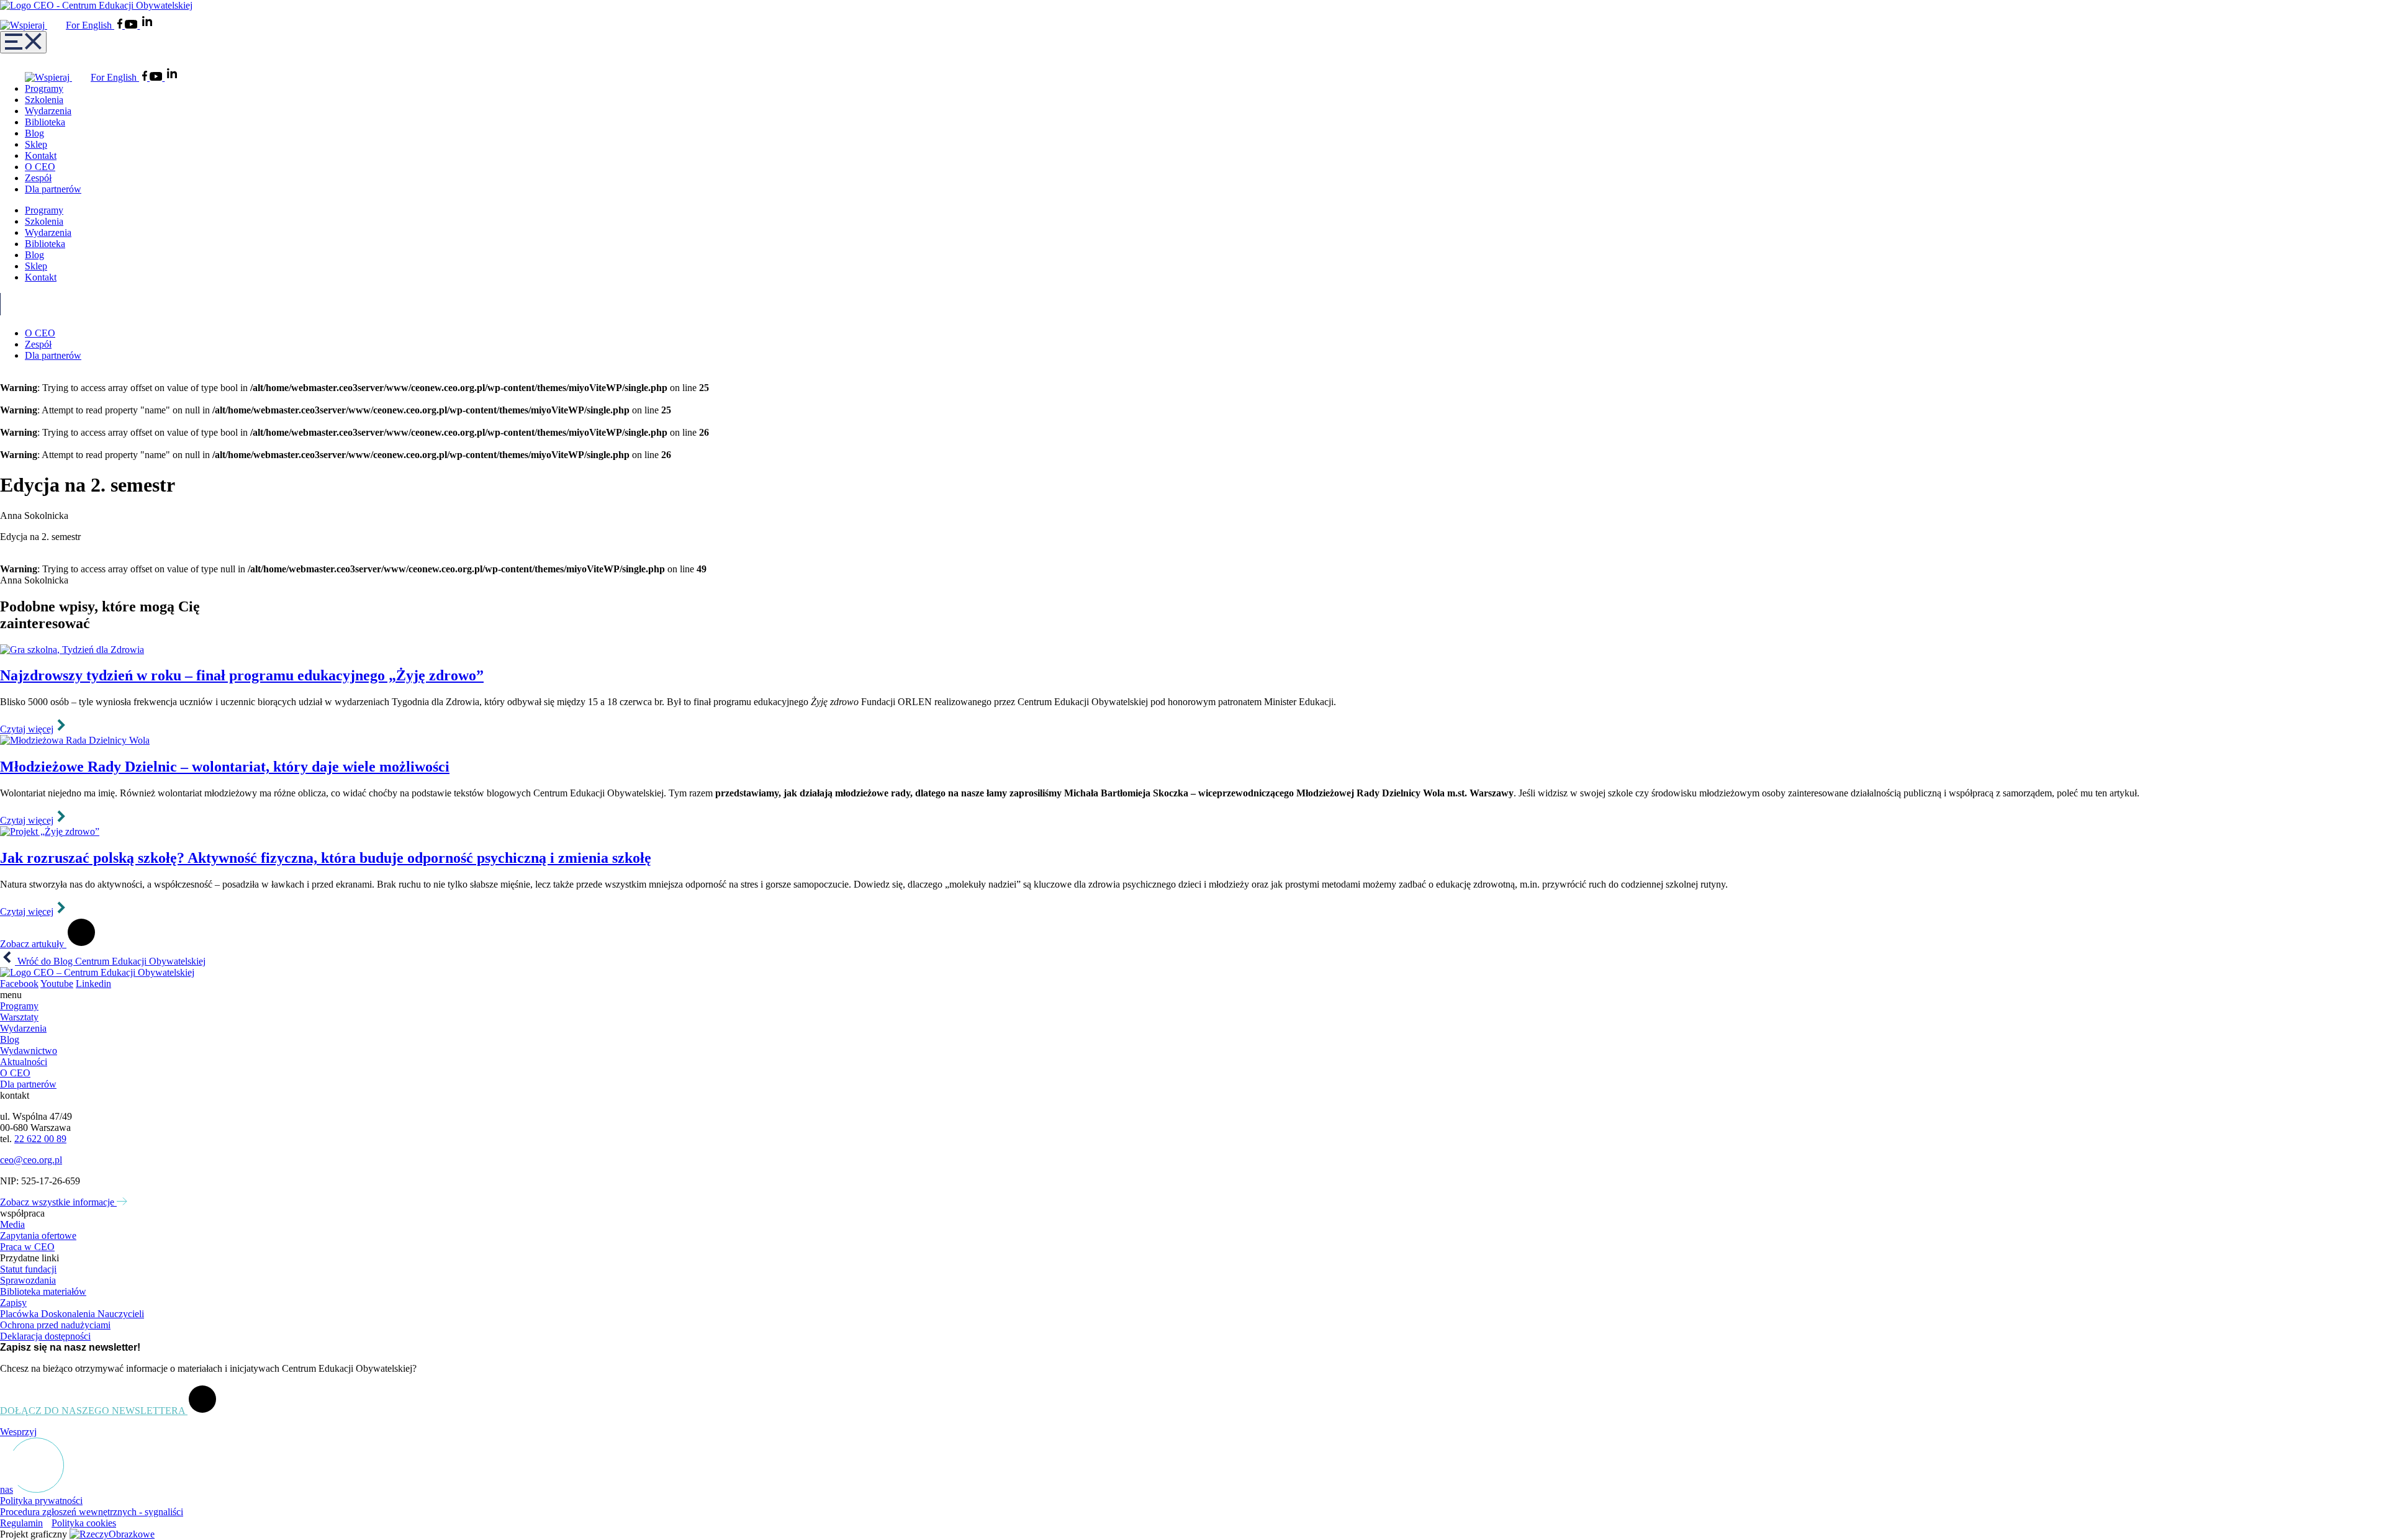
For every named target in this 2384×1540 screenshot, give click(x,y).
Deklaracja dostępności (45, 1336)
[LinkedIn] (147, 25)
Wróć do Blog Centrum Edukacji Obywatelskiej (110, 961)
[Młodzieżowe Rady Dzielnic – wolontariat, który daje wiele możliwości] (1192, 741)
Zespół (38, 178)
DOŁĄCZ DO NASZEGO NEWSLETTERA (94, 1411)
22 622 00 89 (40, 1139)
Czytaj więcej (27, 729)
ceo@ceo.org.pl (31, 1160)
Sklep (36, 144)
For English (90, 25)
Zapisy (13, 1303)
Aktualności (24, 1062)
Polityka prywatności (41, 1501)
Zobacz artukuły (33, 944)
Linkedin (93, 984)
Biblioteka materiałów (43, 1291)
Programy (44, 88)
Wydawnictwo (29, 1051)
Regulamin (21, 1523)
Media (12, 1224)
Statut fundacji (28, 1269)
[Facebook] (121, 25)
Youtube (57, 984)
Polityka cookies (84, 1523)
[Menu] (23, 42)
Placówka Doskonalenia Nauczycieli (72, 1314)
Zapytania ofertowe (38, 1236)
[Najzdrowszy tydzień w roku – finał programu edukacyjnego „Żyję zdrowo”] (1192, 650)
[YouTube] (132, 25)
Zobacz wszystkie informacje (58, 1202)
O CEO (40, 167)
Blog (34, 133)
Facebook (19, 984)
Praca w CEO (27, 1247)
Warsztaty (19, 1017)
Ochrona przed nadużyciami (55, 1325)
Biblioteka (45, 122)
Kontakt (41, 155)
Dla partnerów (53, 189)
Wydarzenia (48, 111)
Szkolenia (44, 100)
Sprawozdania (28, 1280)
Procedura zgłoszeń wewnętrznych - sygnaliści (92, 1512)
